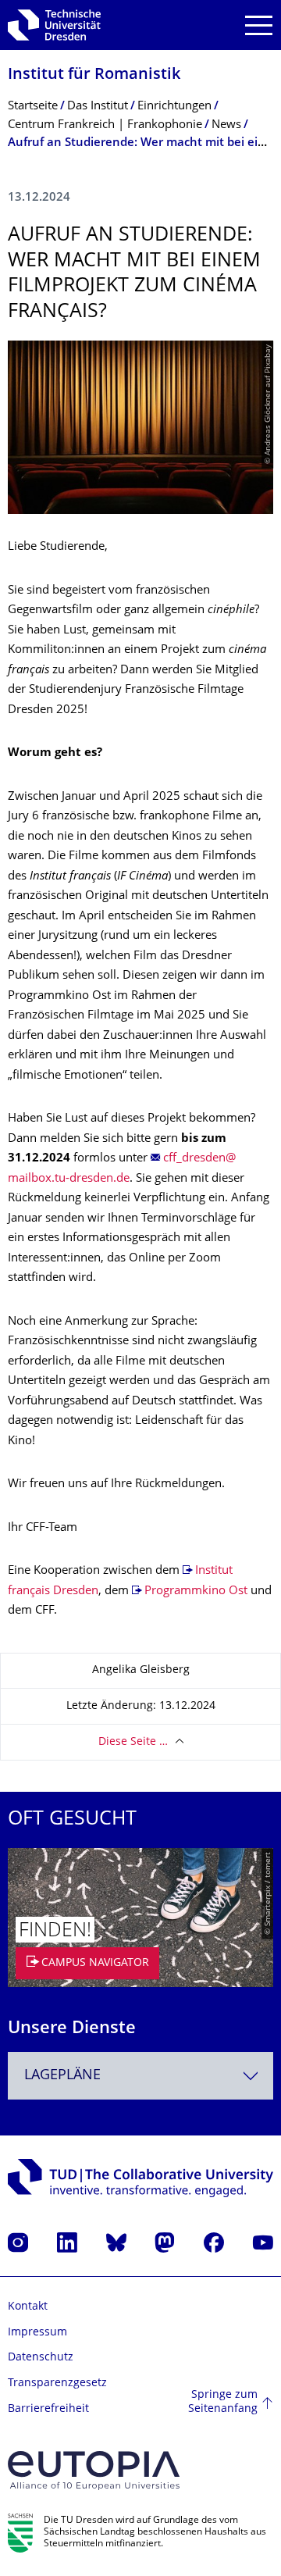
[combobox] (140, 2076)
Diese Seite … (133, 1742)
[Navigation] (259, 25)
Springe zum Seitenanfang (223, 2402)
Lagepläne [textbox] (62, 2076)
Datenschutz (41, 2358)
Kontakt (28, 2307)
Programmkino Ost (196, 1591)
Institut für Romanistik (94, 75)
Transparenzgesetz (57, 2383)
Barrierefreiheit (48, 2409)
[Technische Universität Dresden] (54, 25)
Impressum (37, 2333)
